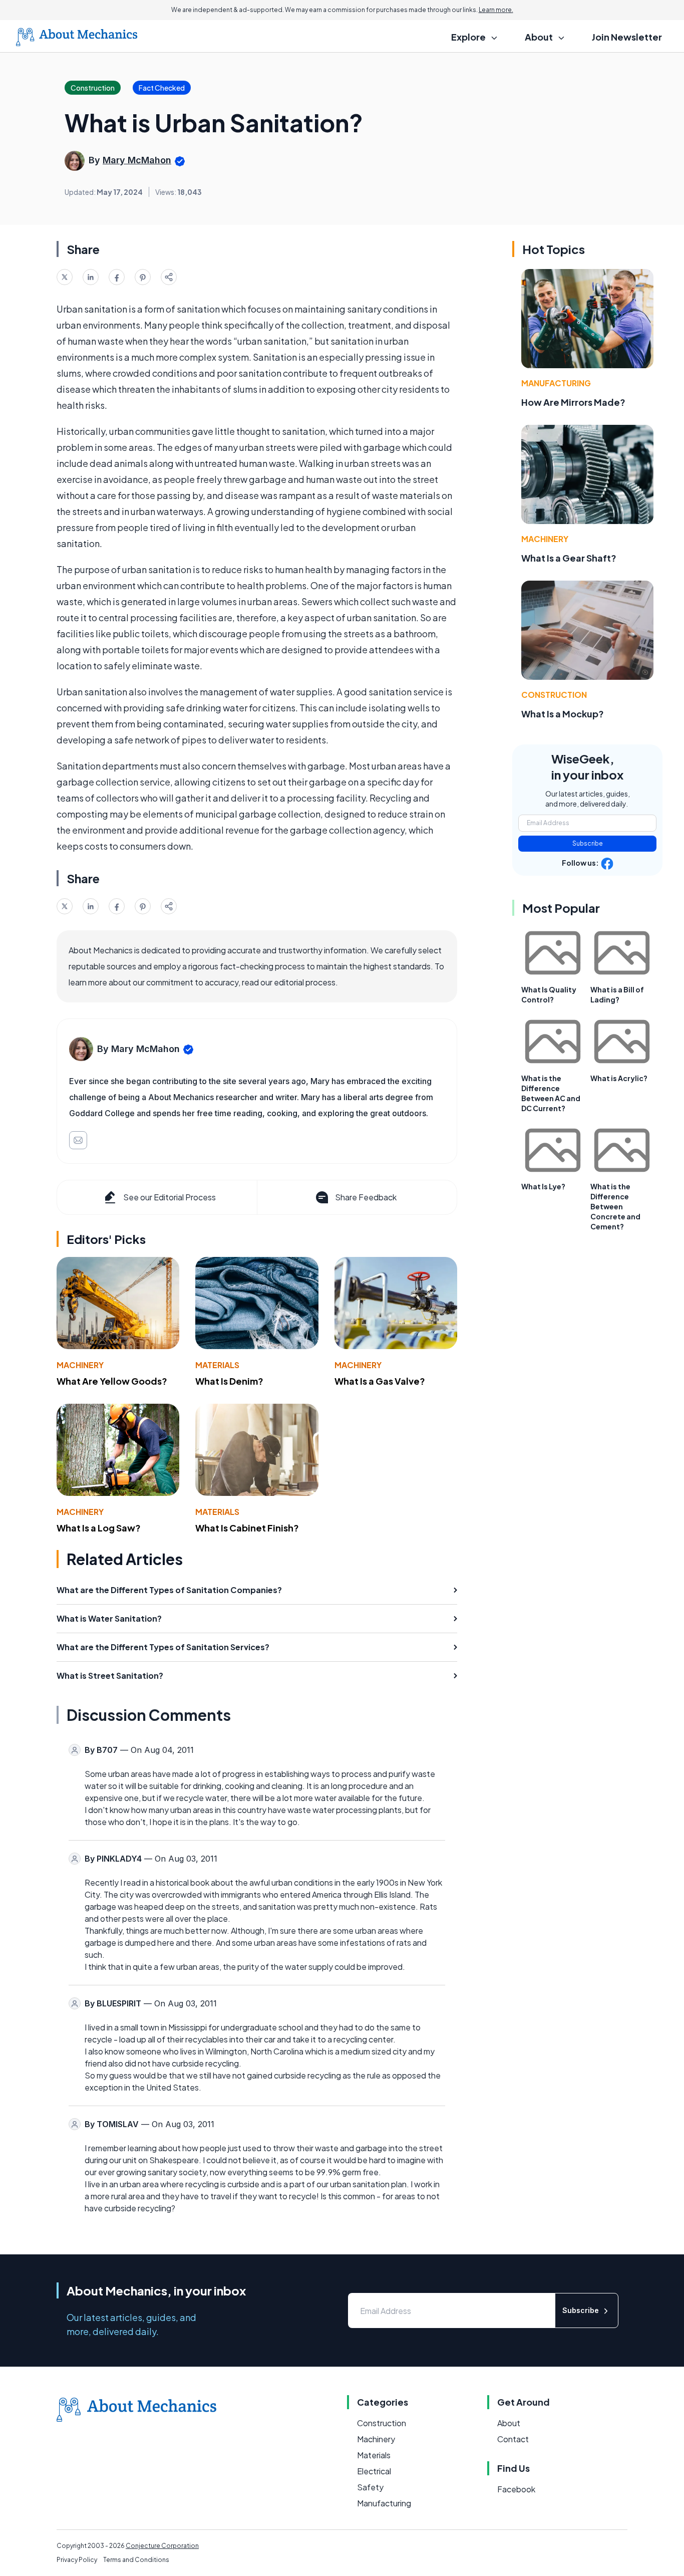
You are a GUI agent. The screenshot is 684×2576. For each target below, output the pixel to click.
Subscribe (588, 843)
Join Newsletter (627, 37)
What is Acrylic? (619, 1078)
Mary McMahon (137, 160)
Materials (217, 1365)
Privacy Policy (77, 2560)
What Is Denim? (229, 1381)
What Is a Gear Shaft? (569, 558)
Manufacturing (556, 383)
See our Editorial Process (169, 1197)
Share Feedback (366, 1197)
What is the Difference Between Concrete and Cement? (615, 1206)
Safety (370, 2487)
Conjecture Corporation (162, 2546)
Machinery (80, 1365)
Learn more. (496, 10)
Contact (513, 2439)
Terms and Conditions (136, 2560)
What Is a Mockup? (563, 714)
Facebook (516, 2489)
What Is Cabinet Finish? (247, 1528)
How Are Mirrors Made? (573, 402)
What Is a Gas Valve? (380, 1381)
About (509, 2423)
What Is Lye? (543, 1186)
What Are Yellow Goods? (112, 1381)
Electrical (374, 2471)
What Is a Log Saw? (99, 1528)
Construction (554, 695)
